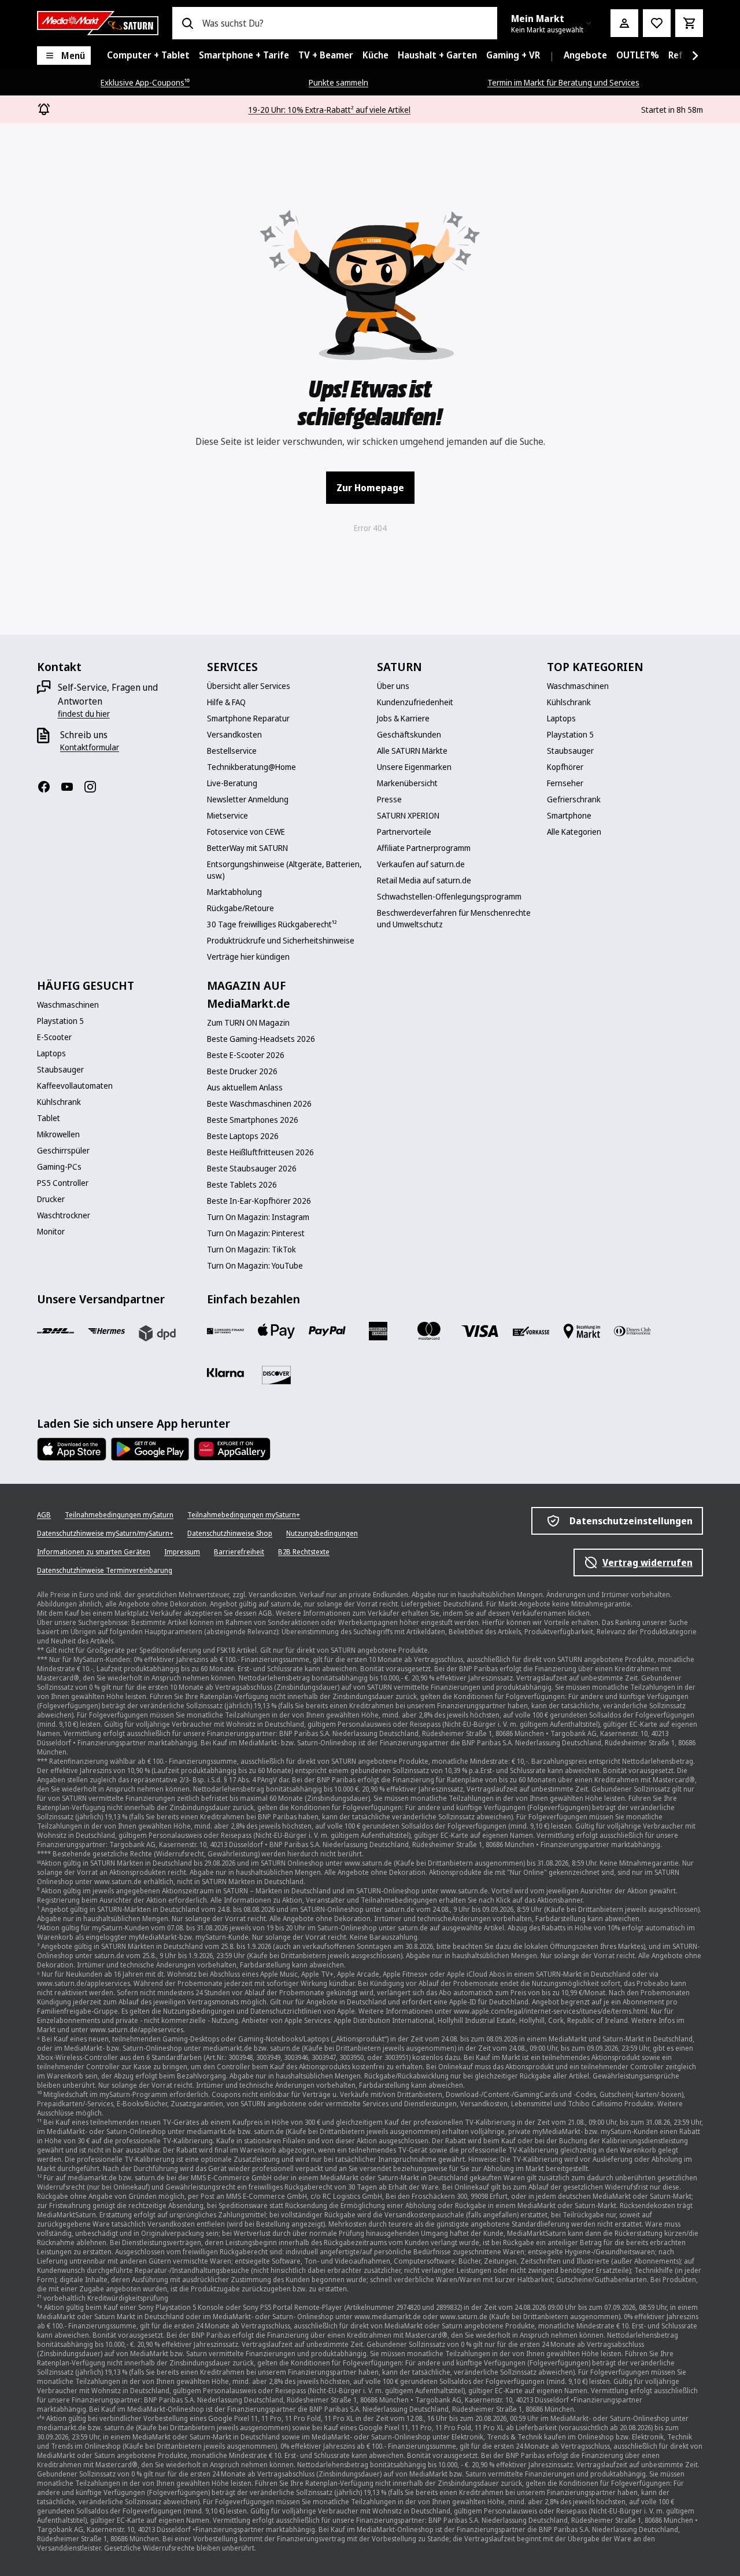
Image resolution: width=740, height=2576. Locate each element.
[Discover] (276, 1375)
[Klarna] (225, 1373)
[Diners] (632, 1331)
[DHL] (55, 1331)
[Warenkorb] (689, 23)
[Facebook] (49, 787)
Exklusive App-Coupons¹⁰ (145, 82)
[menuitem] (148, 56)
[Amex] (378, 1331)
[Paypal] (327, 1331)
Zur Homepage (370, 488)
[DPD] (157, 1333)
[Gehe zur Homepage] (98, 23)
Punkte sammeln (338, 82)
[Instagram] (95, 787)
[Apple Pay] (276, 1331)
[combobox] (345, 23)
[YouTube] (72, 787)
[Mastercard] (429, 1331)
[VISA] (480, 1331)
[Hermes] (106, 1331)
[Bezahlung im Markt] (582, 1331)
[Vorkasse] (531, 1331)
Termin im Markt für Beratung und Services (563, 82)
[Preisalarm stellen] (657, 23)
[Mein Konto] (624, 23)
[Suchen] (187, 23)
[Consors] (225, 1331)
